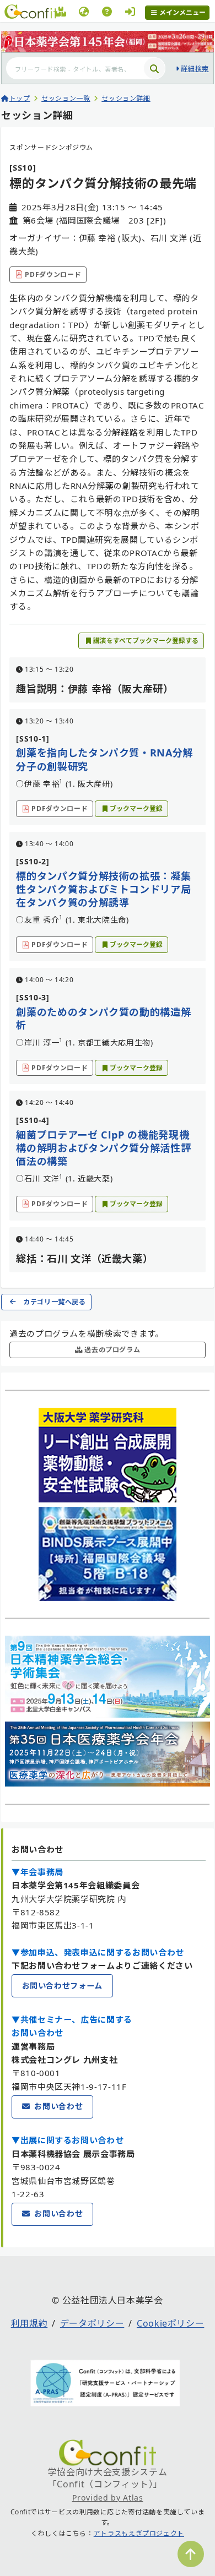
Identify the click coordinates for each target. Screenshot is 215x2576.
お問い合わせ (58, 2106)
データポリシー (92, 2323)
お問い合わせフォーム (62, 1986)
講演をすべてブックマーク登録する (146, 641)
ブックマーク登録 (136, 808)
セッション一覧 (66, 98)
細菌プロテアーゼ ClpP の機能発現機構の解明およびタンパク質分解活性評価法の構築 (103, 1148)
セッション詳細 (126, 98)
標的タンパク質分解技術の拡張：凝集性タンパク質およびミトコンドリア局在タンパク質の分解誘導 (103, 889)
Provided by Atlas (108, 2498)
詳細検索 (195, 69)
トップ (20, 98)
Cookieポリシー (170, 2323)
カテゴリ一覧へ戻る (55, 1302)
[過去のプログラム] (61, 13)
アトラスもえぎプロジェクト (139, 2533)
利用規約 (29, 2323)
